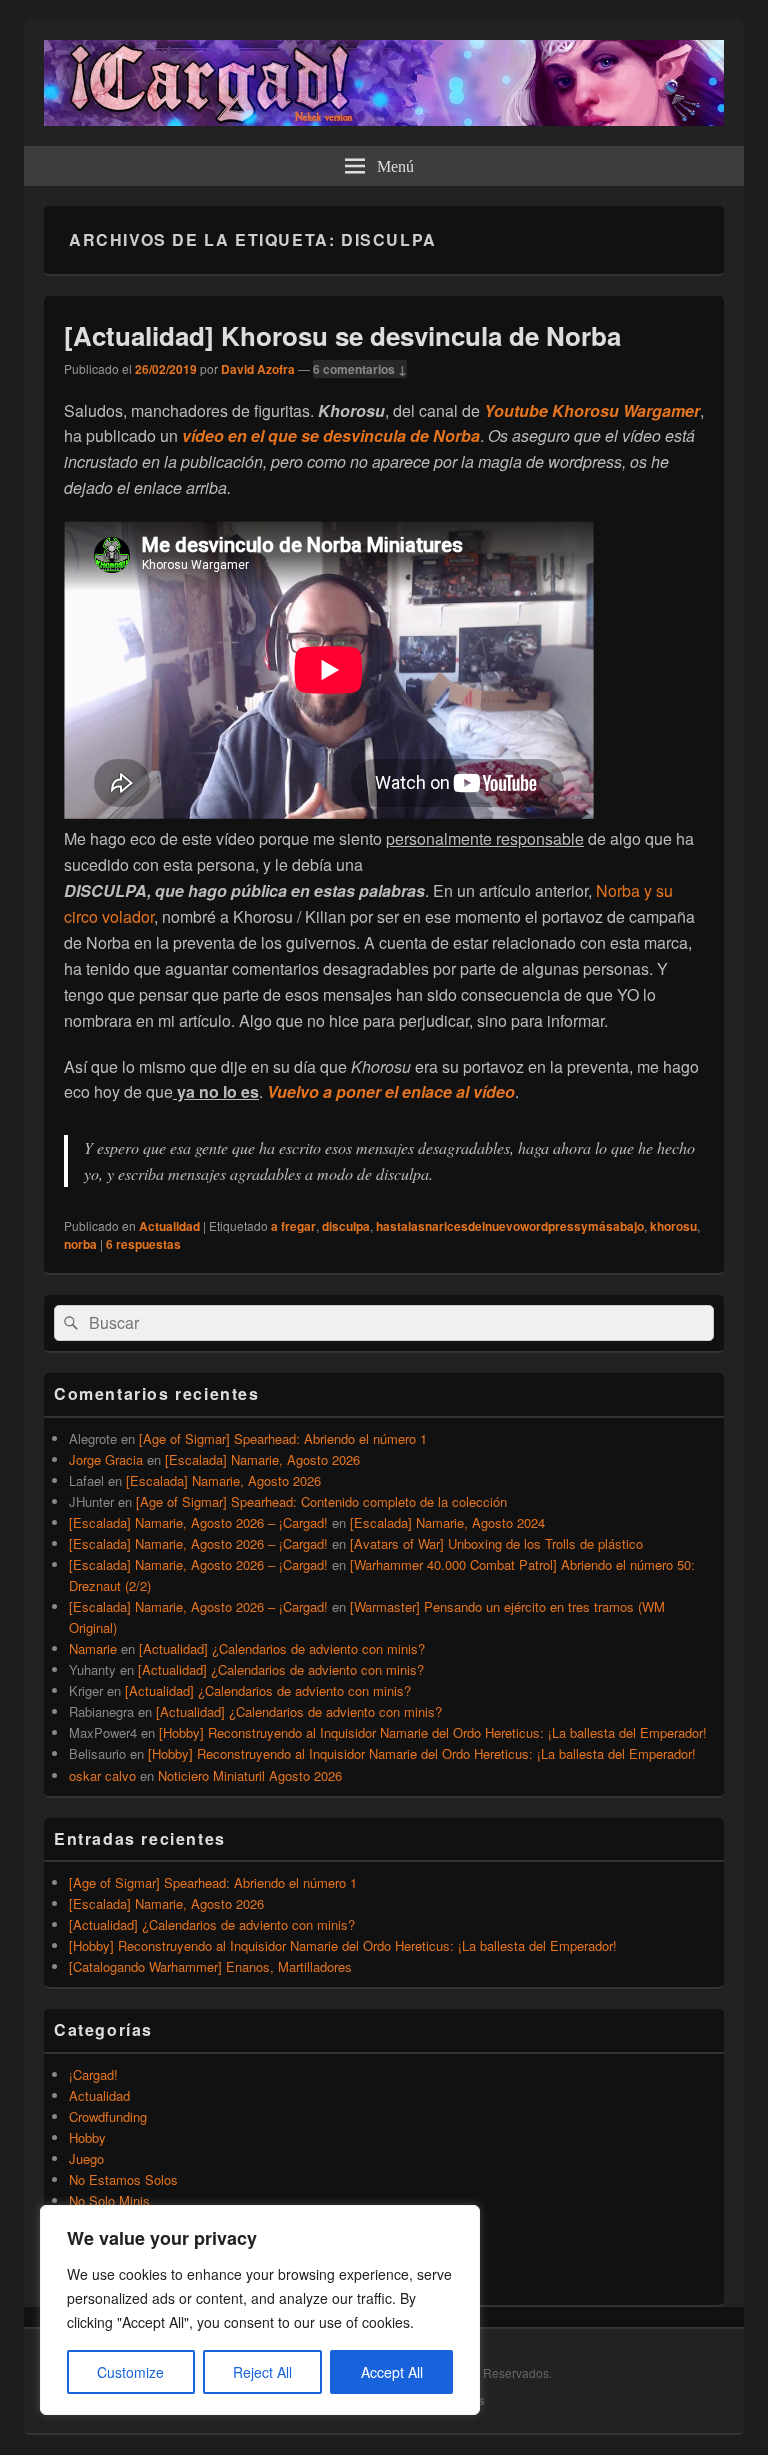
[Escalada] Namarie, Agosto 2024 (447, 1522)
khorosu (673, 1226)
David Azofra (258, 369)
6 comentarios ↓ (360, 369)
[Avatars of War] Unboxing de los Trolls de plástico (496, 1543)
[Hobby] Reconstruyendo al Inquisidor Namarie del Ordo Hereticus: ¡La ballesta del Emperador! (433, 1732)
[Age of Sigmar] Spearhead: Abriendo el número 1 (283, 1438)
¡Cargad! (93, 2074)
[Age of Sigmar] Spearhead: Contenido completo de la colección (321, 1501)
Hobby (87, 2137)
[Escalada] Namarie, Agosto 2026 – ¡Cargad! (198, 1522)
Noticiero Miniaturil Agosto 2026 (250, 1775)
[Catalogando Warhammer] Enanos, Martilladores (210, 1966)
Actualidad (169, 1226)
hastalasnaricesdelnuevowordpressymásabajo (510, 1226)
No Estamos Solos (123, 2179)
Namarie (93, 1648)
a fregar (293, 1226)
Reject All (262, 2372)
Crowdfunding (108, 2116)
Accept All (392, 2372)
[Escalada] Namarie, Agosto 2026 (262, 1459)
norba (80, 1244)
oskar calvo (102, 1775)
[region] (260, 2310)
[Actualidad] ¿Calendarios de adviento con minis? (282, 1648)
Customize (130, 2372)
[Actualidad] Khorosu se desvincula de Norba (342, 335)
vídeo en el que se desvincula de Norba (331, 435)
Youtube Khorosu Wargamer (592, 410)
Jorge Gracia (106, 1459)
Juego (86, 2158)
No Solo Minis (109, 2200)
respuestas (143, 1244)
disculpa (346, 1226)
